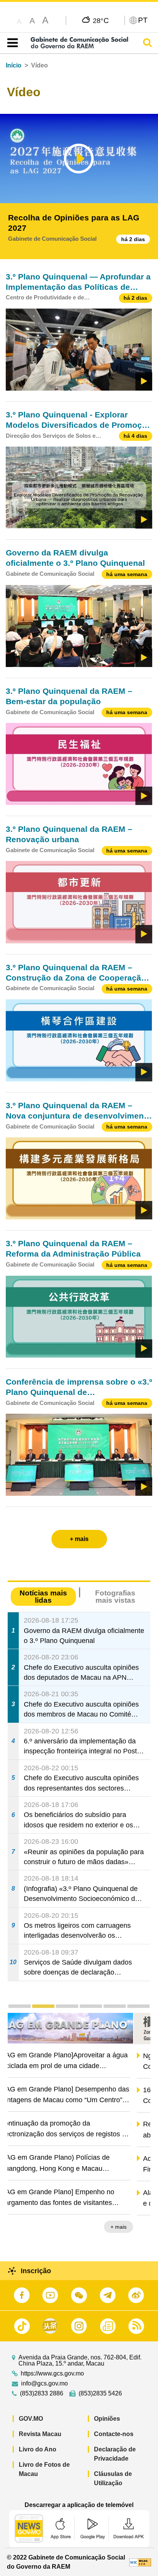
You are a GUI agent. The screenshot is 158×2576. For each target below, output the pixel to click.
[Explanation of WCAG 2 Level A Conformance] (140, 2562)
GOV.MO (31, 2419)
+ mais (136, 2228)
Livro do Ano (38, 2449)
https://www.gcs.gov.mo (52, 2374)
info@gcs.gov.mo (44, 2384)
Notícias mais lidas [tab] (43, 1597)
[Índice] (11, 43)
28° (101, 20)
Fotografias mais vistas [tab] (115, 1597)
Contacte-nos (114, 2434)
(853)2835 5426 (100, 2394)
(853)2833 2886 (42, 2394)
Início (14, 65)
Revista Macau (40, 2434)
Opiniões (107, 2419)
